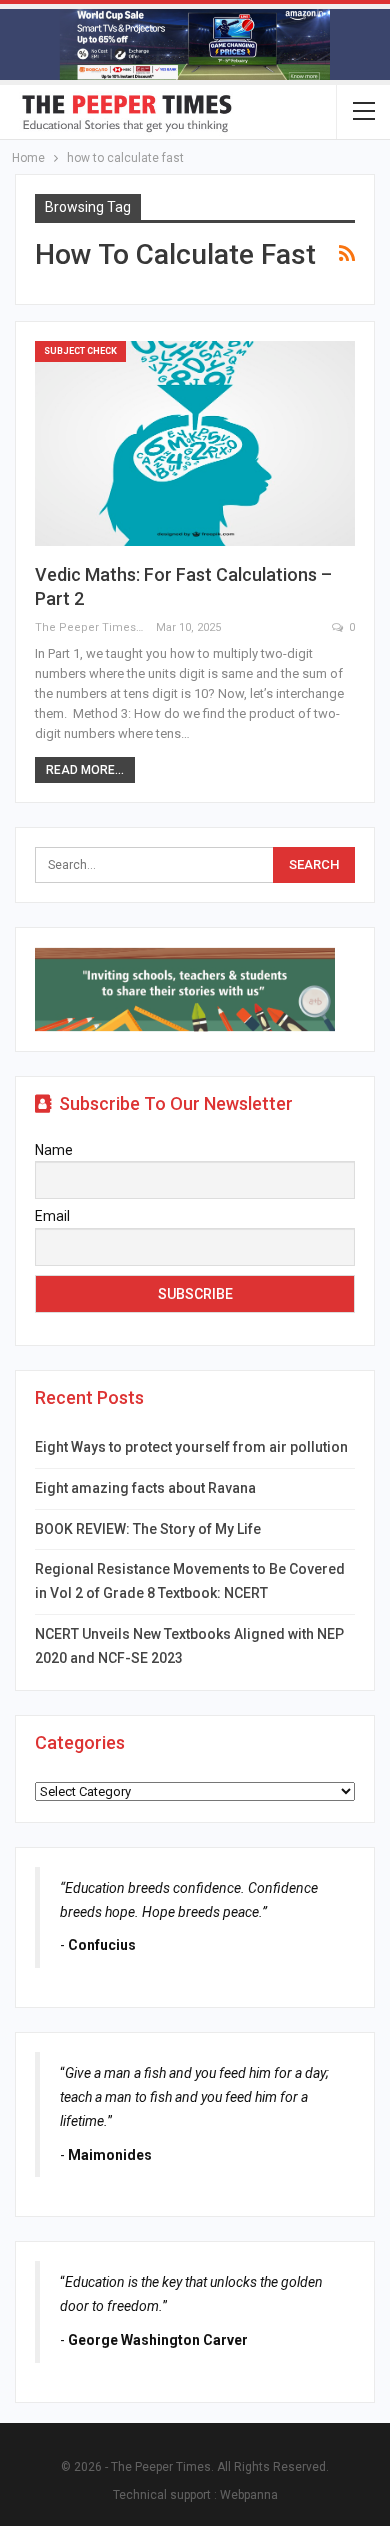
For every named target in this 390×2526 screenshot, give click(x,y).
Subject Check (80, 351)
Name (54, 1150)
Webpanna (249, 2495)
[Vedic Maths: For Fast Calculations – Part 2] (195, 443)
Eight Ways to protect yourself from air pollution (191, 1447)
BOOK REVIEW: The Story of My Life (148, 1529)
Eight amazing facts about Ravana (145, 1488)
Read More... (85, 770)
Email (52, 1216)
